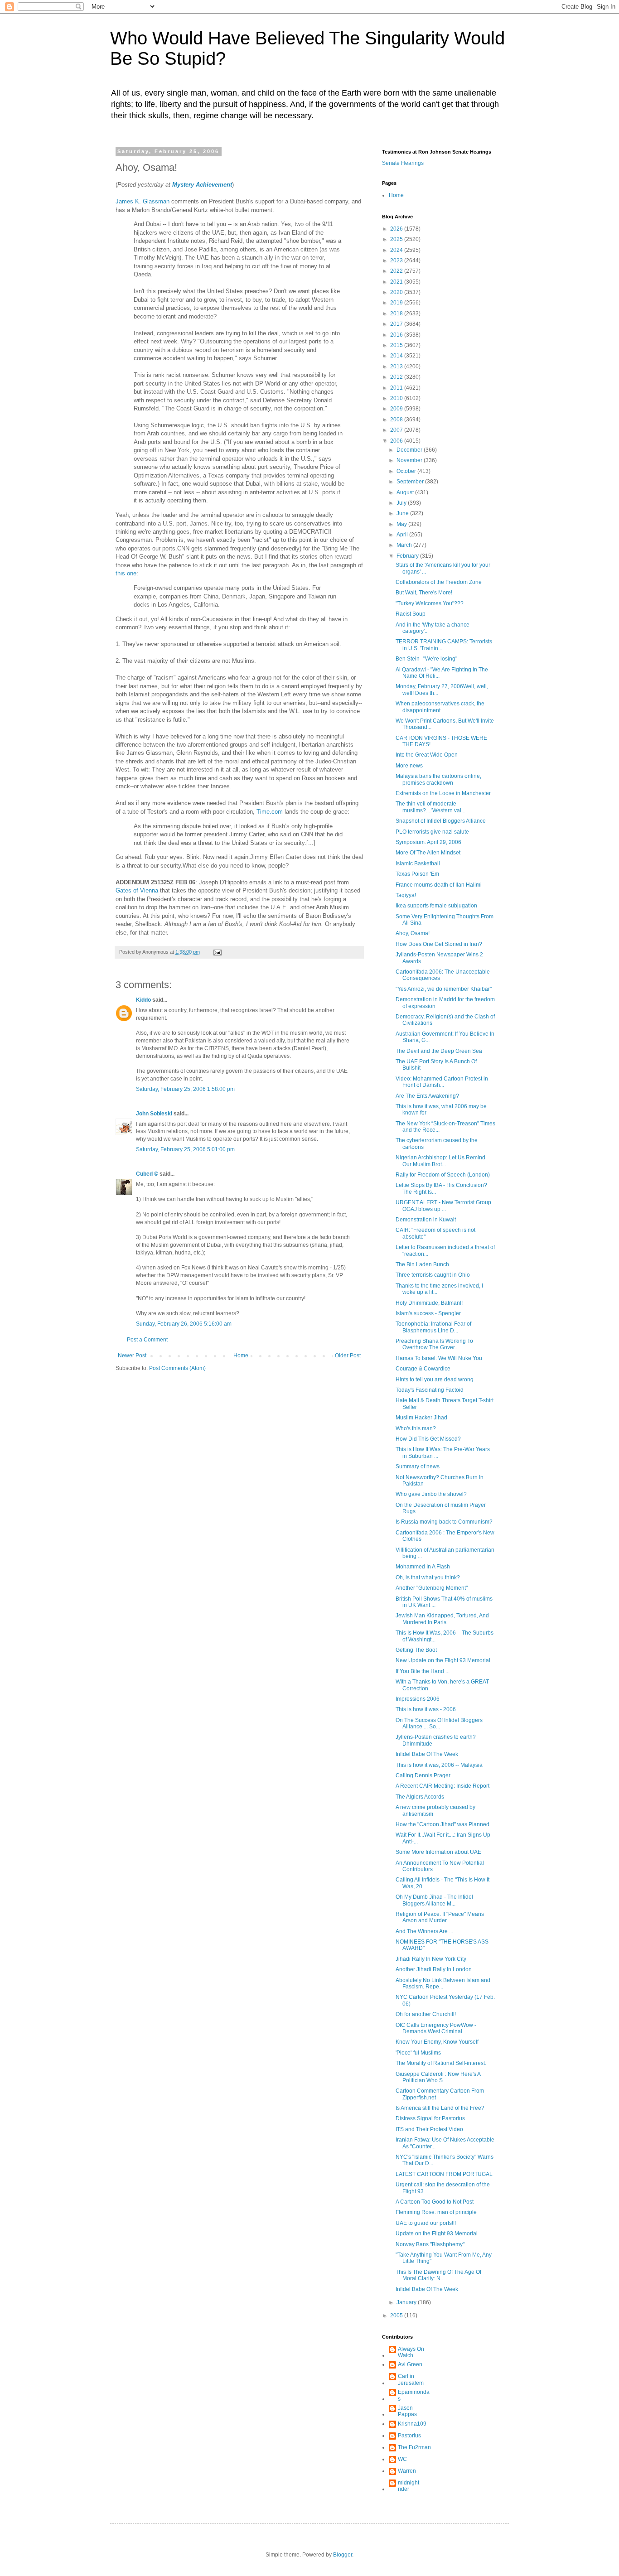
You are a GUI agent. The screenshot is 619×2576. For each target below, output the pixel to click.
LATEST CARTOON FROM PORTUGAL (444, 2174)
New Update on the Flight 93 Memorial (443, 1660)
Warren (407, 2471)
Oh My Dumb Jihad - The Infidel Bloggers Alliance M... (434, 1900)
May (402, 524)
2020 (397, 292)
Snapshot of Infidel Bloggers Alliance (441, 821)
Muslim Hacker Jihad (421, 1418)
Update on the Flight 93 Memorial (437, 2233)
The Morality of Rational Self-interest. (441, 2063)
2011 (397, 388)
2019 (397, 303)
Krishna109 (412, 2424)
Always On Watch (411, 2352)
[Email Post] (217, 952)
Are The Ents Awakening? (427, 1096)
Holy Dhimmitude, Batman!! (429, 1303)
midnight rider (409, 2486)
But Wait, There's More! (424, 593)
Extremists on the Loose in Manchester (443, 793)
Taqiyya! (406, 895)
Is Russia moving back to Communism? (444, 1522)
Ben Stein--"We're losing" (426, 659)
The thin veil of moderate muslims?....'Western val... (430, 807)
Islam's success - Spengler (428, 1313)
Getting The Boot (416, 1650)
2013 (397, 367)
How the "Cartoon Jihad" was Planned (442, 1824)
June (403, 513)
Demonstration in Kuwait (426, 1220)
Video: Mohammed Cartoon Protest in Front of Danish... (442, 1082)
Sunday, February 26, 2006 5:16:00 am (184, 1324)
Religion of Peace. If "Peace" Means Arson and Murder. (440, 1917)
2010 (397, 398)
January (407, 2302)
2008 (397, 420)
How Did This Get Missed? (428, 1439)
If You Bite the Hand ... (423, 1671)
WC (402, 2459)
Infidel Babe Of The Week (427, 1754)
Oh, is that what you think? (428, 1577)
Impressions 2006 (418, 1699)
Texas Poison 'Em (417, 874)
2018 (397, 314)
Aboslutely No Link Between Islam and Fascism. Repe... (443, 1983)
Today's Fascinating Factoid (430, 1390)
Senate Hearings (403, 163)
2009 (397, 409)
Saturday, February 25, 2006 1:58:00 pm (185, 1089)
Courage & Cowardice (423, 1369)
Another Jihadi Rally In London (434, 1969)
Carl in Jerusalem (411, 2379)
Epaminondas (414, 2395)
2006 (397, 441)
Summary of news (418, 1466)
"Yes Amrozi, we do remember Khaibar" (444, 989)
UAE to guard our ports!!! (426, 2223)
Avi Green (410, 2364)
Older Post (348, 1356)
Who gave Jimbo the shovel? (431, 1494)
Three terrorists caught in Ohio (433, 1275)
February (408, 556)
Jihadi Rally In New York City (431, 1959)
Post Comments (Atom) (177, 1368)
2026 (397, 229)
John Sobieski (154, 1114)
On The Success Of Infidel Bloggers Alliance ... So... (439, 1723)
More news (409, 766)
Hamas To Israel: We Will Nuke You (439, 1358)
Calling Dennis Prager (423, 1775)
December (410, 450)
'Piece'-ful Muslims (418, 2053)
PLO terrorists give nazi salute (432, 832)
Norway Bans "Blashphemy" (430, 2244)
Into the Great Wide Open (427, 755)
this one (126, 573)
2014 (397, 356)
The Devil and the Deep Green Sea (439, 1051)
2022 (397, 271)
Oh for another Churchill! (426, 2014)
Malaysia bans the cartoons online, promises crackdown (438, 779)
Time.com (270, 812)
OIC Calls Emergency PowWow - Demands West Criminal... (436, 2028)
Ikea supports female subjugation (436, 906)
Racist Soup (411, 614)
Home (241, 1356)
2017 (397, 324)
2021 (397, 282)
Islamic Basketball (418, 863)
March (405, 545)
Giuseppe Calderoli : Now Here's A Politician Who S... (438, 2077)
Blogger (343, 2555)
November (410, 460)
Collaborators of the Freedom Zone (439, 582)
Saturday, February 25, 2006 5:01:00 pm (185, 1149)
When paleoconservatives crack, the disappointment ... (440, 707)
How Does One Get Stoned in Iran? (439, 944)
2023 (397, 260)
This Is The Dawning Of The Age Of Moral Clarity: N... (438, 2275)
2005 (397, 2316)
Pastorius (409, 2436)
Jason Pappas (407, 2411)
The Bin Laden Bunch (422, 1264)
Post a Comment (147, 1340)
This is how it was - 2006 (426, 1709)
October (407, 471)
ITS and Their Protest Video (429, 2129)
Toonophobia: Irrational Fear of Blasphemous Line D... (433, 1327)
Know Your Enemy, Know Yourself (437, 2042)
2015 (397, 345)
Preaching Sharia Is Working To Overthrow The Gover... (434, 1344)
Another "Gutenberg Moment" (432, 1588)
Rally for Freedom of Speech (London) (443, 1175)
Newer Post (132, 1356)
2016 (397, 335)
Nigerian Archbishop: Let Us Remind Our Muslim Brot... (440, 1161)
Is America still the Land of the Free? (440, 2108)
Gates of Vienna (137, 890)
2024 (397, 250)
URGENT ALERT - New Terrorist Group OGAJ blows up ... (443, 1206)
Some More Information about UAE (438, 1852)
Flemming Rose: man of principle (436, 2212)
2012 (397, 377)
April (403, 535)
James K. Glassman (143, 201)
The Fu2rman (414, 2447)
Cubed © (147, 1174)
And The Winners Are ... (424, 1931)
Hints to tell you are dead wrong (435, 1380)
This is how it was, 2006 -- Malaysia (439, 1765)
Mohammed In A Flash (423, 1567)
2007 (397, 430)
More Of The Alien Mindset (428, 853)
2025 (397, 239)
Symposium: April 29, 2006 (428, 842)
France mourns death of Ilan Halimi (439, 885)
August (406, 492)
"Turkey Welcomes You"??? (430, 603)
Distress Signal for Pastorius (430, 2118)
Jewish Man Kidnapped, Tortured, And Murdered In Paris (442, 1619)
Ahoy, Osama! (413, 933)
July (402, 503)
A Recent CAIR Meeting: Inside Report (442, 1786)
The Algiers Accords (420, 1797)
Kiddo (143, 1000)
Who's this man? (416, 1428)
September (411, 482)
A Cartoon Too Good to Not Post (435, 2202)
